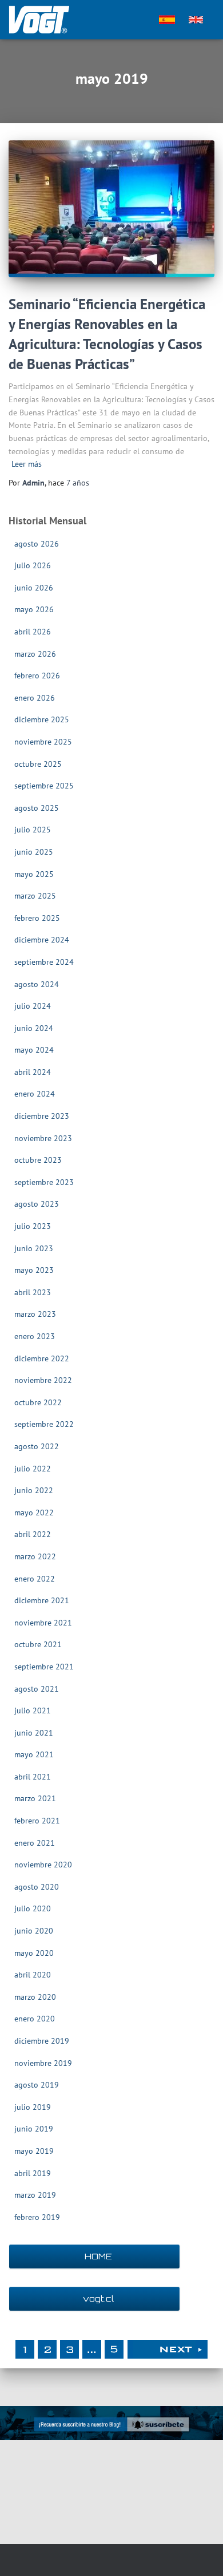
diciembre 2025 (42, 719)
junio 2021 (34, 1733)
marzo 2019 (35, 2195)
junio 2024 (34, 1028)
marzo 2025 (35, 896)
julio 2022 (33, 1469)
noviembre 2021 (43, 1623)
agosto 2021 (37, 1689)
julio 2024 (33, 1006)
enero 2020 (35, 2019)
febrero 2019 (37, 2217)
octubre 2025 (38, 764)
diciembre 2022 (42, 1358)
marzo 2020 (35, 1997)
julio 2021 (33, 1710)
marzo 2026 (35, 654)
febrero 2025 (37, 918)
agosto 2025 (37, 808)
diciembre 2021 (42, 1600)
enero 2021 (35, 1843)
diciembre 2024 (42, 940)
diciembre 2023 (42, 1116)
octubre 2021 (38, 1644)
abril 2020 (33, 1975)
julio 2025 (33, 830)
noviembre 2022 (43, 1380)
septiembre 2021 (44, 1667)
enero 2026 (35, 698)
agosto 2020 (37, 1887)
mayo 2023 (34, 1270)
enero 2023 (35, 1336)
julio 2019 (33, 2107)
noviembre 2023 (43, 1138)
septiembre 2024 (44, 962)
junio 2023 (34, 1248)
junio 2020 (34, 1931)
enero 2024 (35, 1094)
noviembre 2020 (43, 1865)
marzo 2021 (35, 1798)
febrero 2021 (37, 1821)
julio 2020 (33, 1908)
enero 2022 (35, 1579)
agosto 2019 (37, 2085)
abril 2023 (33, 1292)
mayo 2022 (34, 1513)
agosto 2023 (37, 1204)
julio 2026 (33, 565)
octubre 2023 (38, 1160)
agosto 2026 (37, 544)
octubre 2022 (38, 1402)
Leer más (27, 464)
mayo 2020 (34, 1953)
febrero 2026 (37, 676)
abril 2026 (33, 632)
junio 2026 (34, 588)
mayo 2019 (34, 2151)
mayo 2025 (34, 874)
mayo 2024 (34, 1050)
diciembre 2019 (42, 2041)
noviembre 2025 (43, 742)
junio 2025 (34, 852)
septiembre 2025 (44, 786)
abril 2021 (33, 1777)
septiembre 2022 (44, 1424)
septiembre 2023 (44, 1182)
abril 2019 (33, 2173)
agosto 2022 (37, 1446)
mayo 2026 (34, 609)
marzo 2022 (35, 1556)
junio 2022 (34, 1490)
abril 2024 (33, 1072)
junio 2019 (34, 2129)
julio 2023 (33, 1226)
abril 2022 (33, 1534)
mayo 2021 (34, 1754)
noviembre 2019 (43, 2063)
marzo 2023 (35, 1314)
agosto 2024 (37, 984)
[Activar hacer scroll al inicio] (200, 2553)
